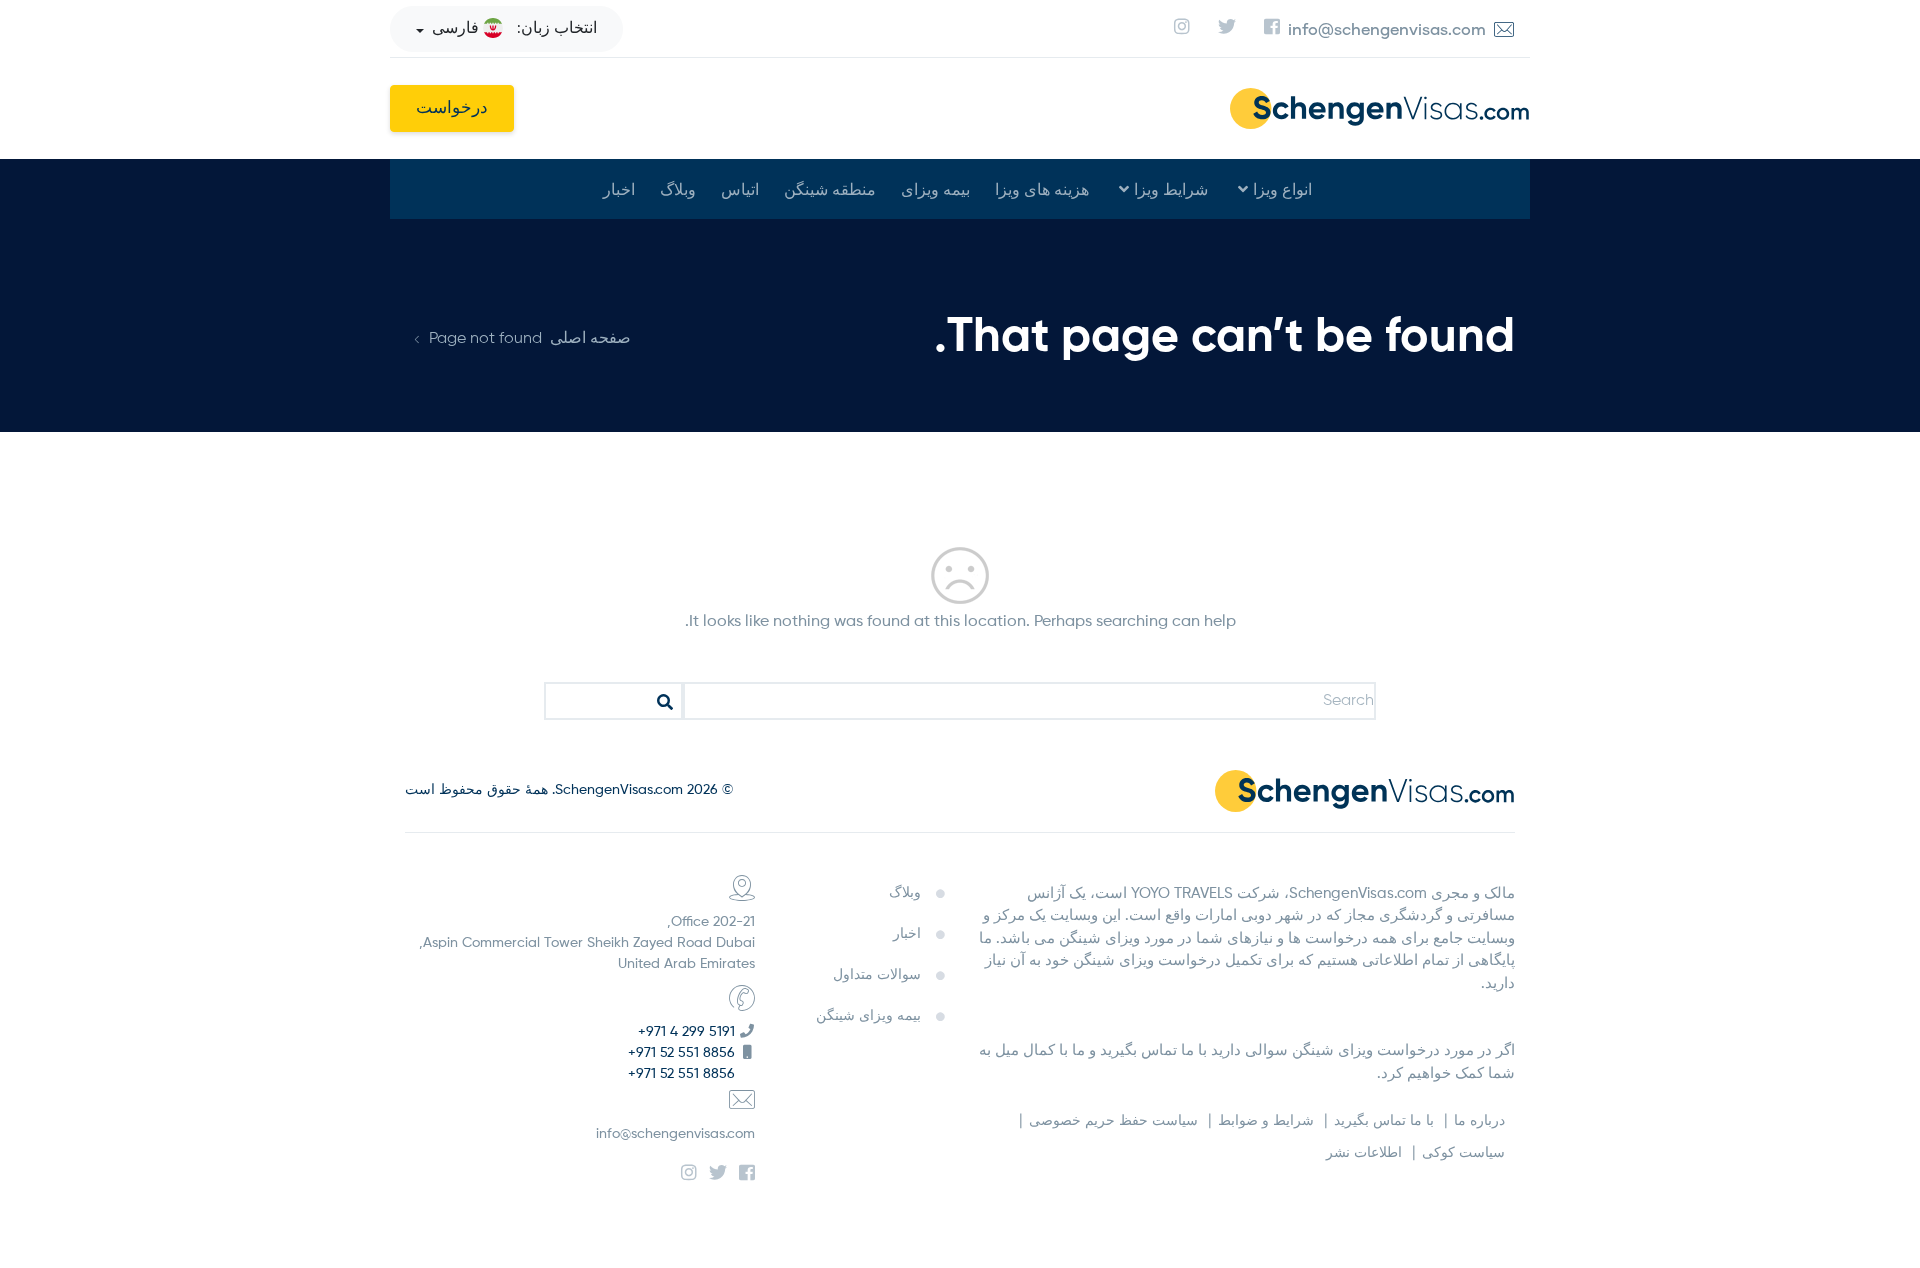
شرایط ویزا (1171, 188)
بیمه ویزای (935, 188)
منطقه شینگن (830, 188)
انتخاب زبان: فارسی (514, 29)
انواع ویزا (1282, 188)
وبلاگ (678, 188)
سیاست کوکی (1463, 1153)
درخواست (452, 108)
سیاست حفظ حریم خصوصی (1113, 1121)
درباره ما (1479, 1121)
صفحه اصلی (590, 339)
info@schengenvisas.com (675, 1134)
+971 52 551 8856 (681, 1053)
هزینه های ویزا (1042, 188)
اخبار (619, 188)
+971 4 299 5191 (686, 1032)
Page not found (485, 339)
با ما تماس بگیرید (1384, 1121)
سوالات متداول (877, 975)
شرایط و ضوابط (1266, 1121)
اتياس (740, 188)
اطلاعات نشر (1364, 1153)
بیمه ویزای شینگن (868, 1016)
